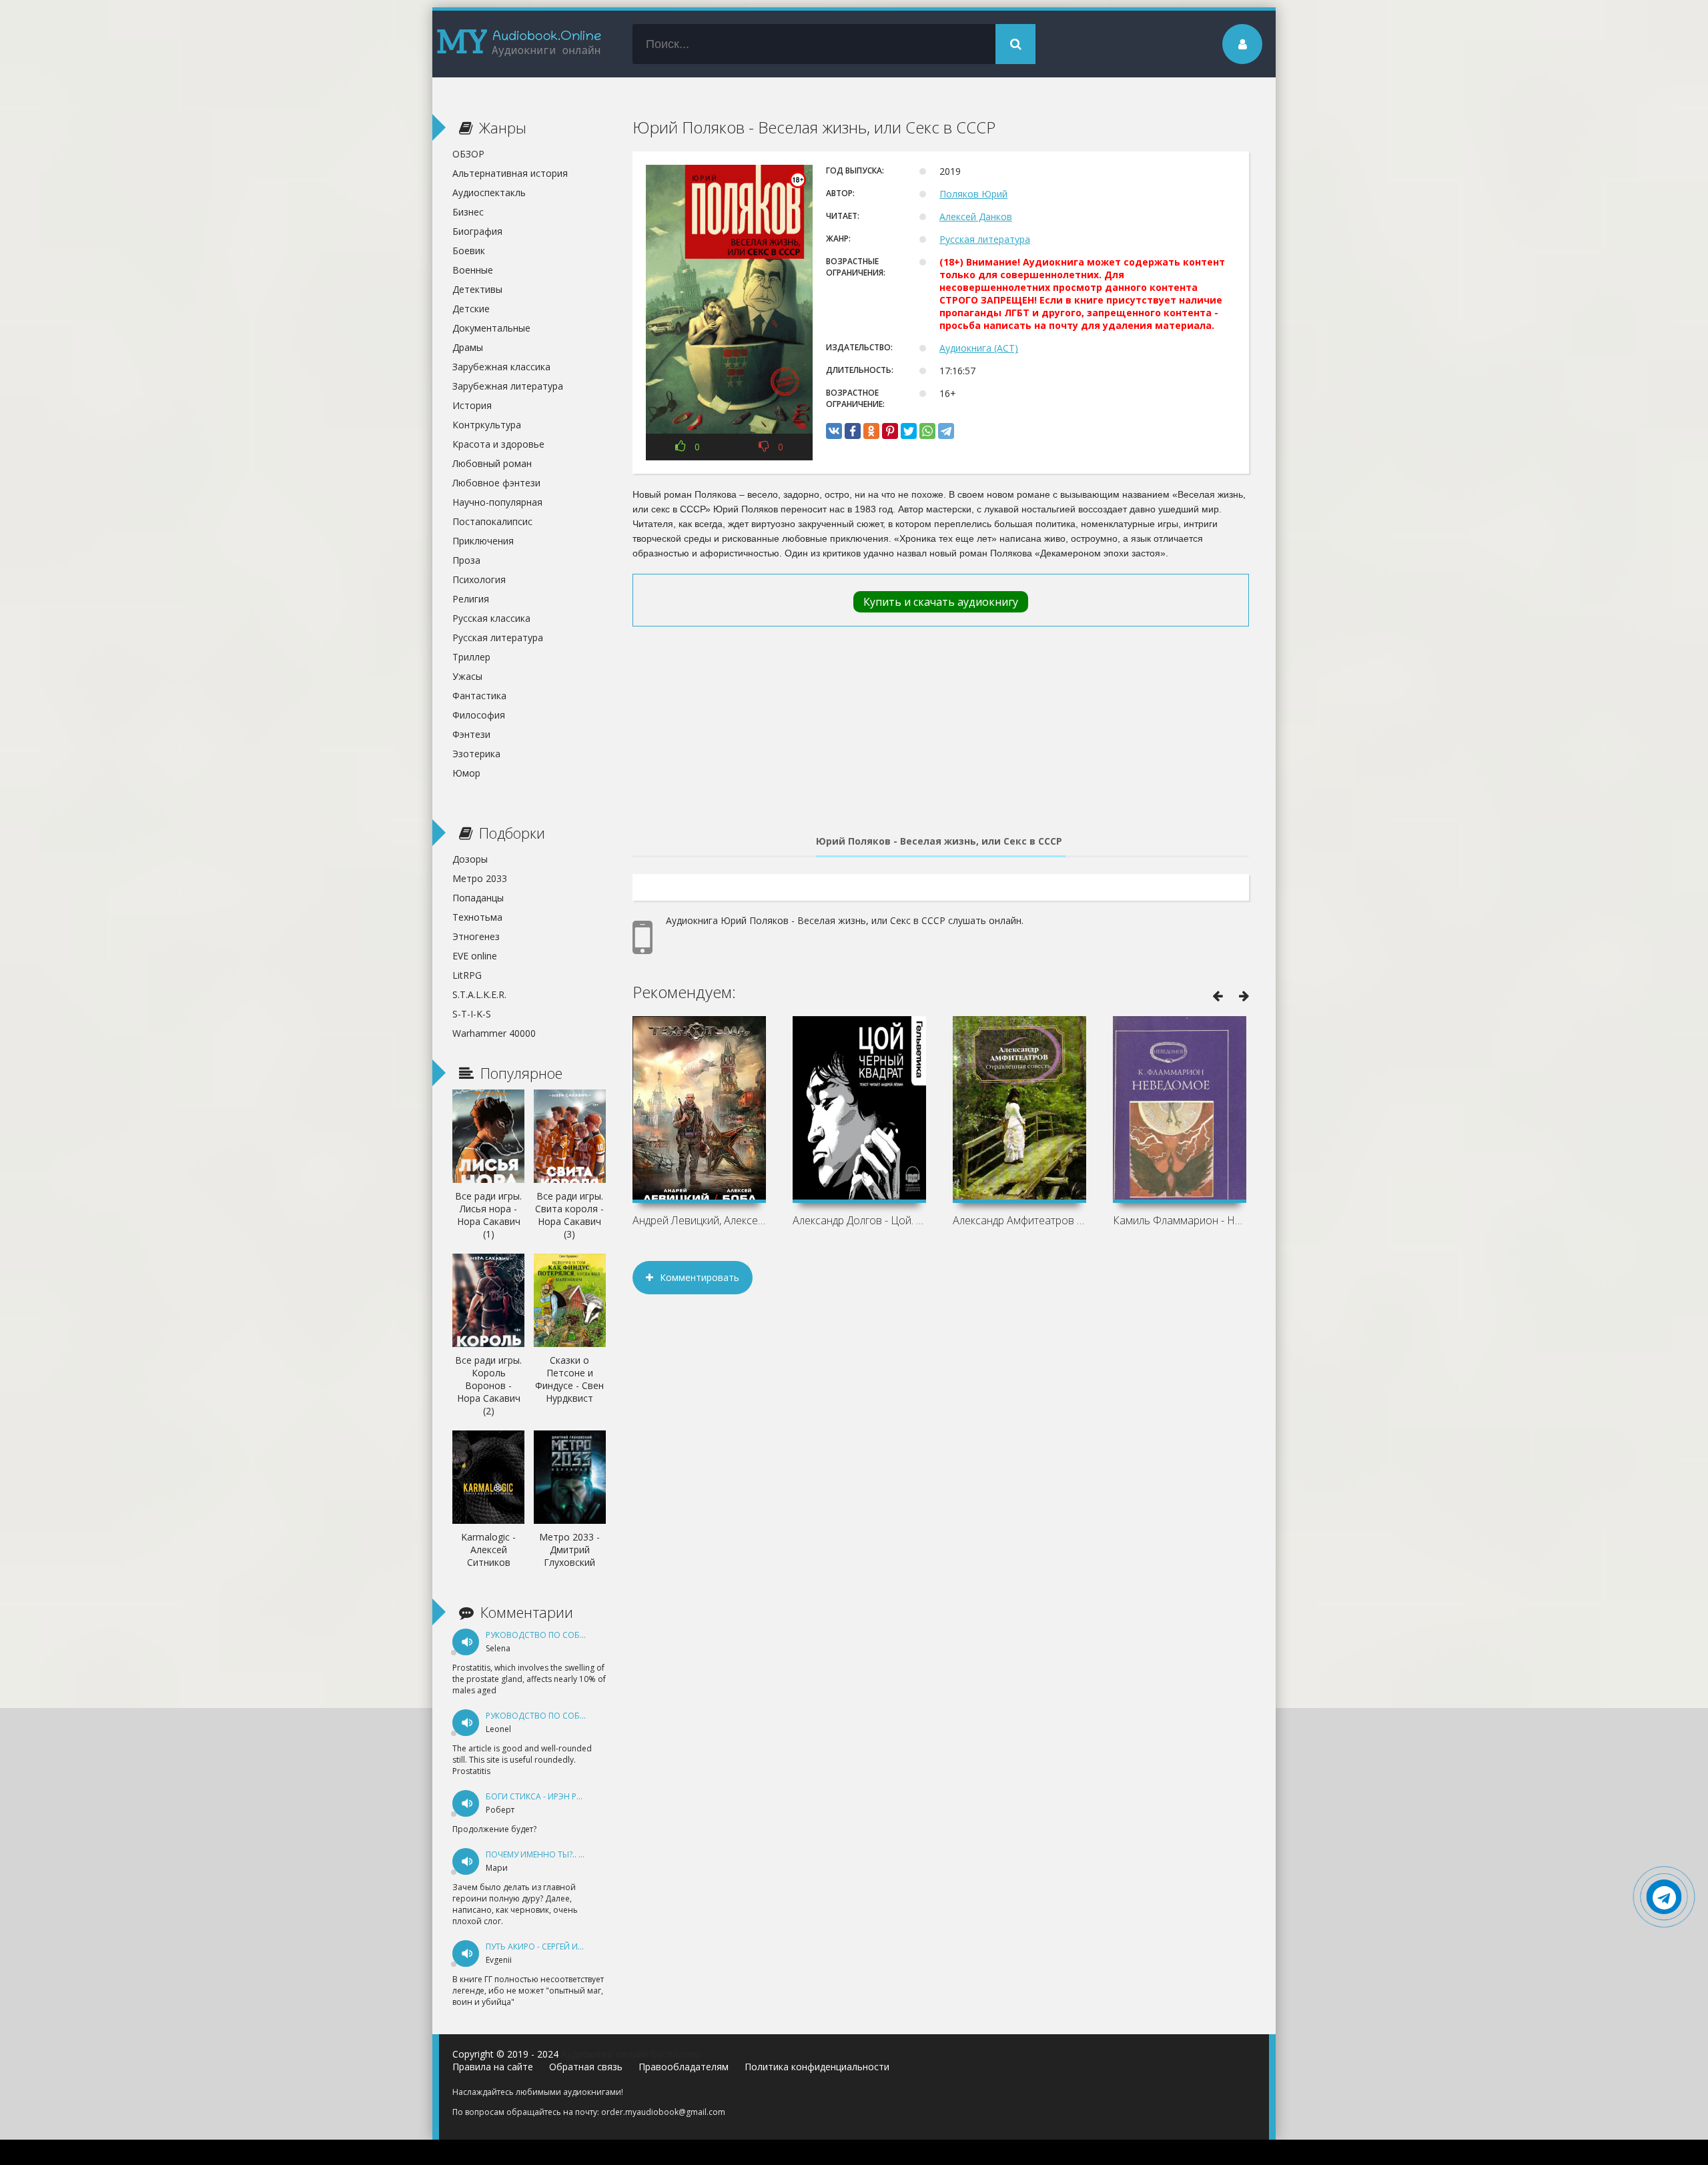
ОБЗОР (468, 154)
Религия (471, 599)
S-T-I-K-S (472, 1014)
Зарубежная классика (501, 367)
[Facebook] (853, 431)
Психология (479, 579)
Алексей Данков (976, 217)
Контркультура (487, 425)
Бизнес (468, 212)
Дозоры (470, 859)
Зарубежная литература (508, 386)
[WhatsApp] (927, 431)
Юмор (466, 773)
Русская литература (985, 239)
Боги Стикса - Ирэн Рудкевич (549, 1796)
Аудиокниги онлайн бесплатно (630, 2054)
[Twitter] (909, 431)
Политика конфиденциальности (817, 2067)
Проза (466, 560)
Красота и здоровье (498, 444)
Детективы (477, 289)
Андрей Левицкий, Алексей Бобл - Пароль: (699, 1220)
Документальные (491, 328)
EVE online (475, 956)
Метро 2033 (480, 878)
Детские (471, 309)
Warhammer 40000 (494, 1033)
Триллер (471, 657)
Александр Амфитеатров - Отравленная (1019, 1220)
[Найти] (1015, 44)
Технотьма (477, 917)
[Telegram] (946, 431)
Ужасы (467, 676)
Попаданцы (478, 898)
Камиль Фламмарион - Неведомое (1180, 1220)
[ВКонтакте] (834, 431)
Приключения (483, 541)
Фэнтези (471, 734)
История (472, 405)
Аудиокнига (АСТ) (979, 348)
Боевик (469, 251)
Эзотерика (476, 754)
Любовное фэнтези (496, 483)
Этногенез (476, 936)
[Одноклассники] (871, 431)
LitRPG (467, 975)
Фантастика (479, 696)
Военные (473, 270)
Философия (479, 715)
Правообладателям (684, 2067)
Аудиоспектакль (489, 192)
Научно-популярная (497, 502)
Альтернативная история (510, 173)
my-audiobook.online (519, 44)
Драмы (468, 347)
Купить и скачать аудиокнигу (941, 602)
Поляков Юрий (973, 194)
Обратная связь (586, 2067)
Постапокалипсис (492, 521)
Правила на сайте (493, 2067)
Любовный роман (492, 463)
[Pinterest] (890, 431)
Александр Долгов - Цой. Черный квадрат (859, 1220)
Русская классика (491, 618)
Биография (477, 231)
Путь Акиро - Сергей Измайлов (552, 1946)
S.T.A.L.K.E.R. (479, 994)
